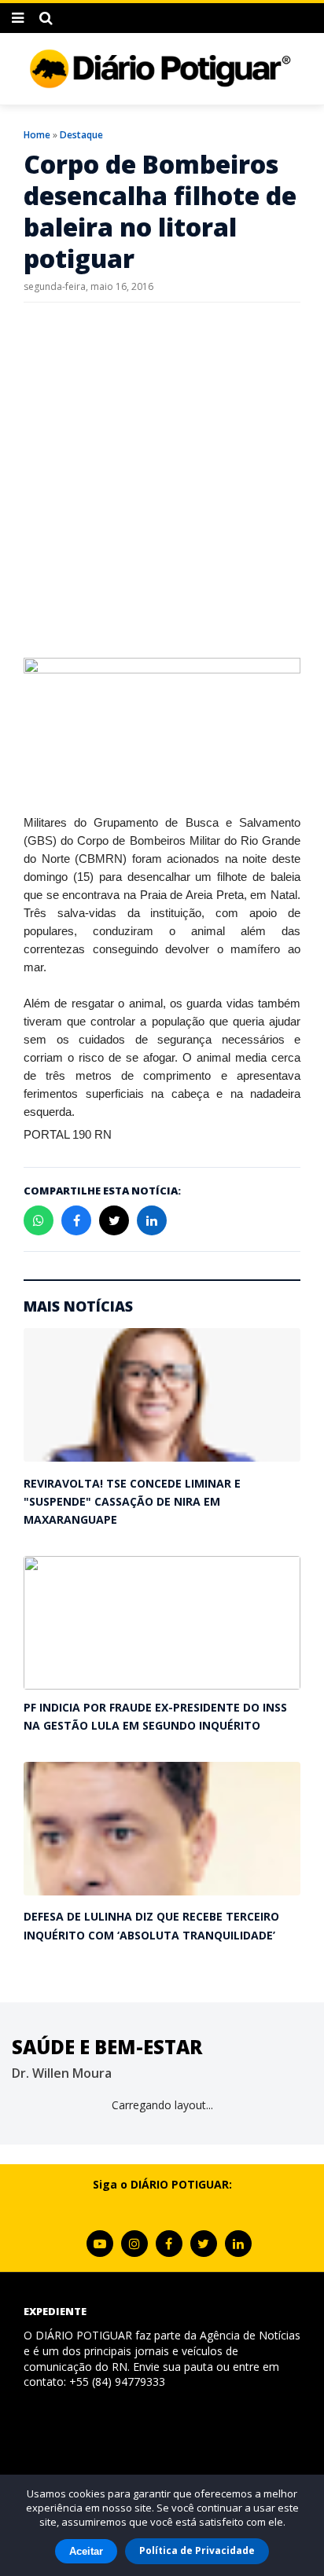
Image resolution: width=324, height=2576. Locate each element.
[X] (204, 2244)
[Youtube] (100, 2244)
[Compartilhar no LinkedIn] (152, 1220)
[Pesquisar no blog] (46, 18)
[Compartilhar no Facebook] (76, 1220)
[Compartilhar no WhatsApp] (39, 1220)
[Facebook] (169, 2244)
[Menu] (18, 18)
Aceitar (86, 2551)
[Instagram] (134, 2244)
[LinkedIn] (238, 2244)
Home (37, 135)
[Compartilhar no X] (114, 1220)
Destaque (81, 135)
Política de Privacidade (197, 2550)
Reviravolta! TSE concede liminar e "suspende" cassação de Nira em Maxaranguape (132, 1502)
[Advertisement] (162, 480)
